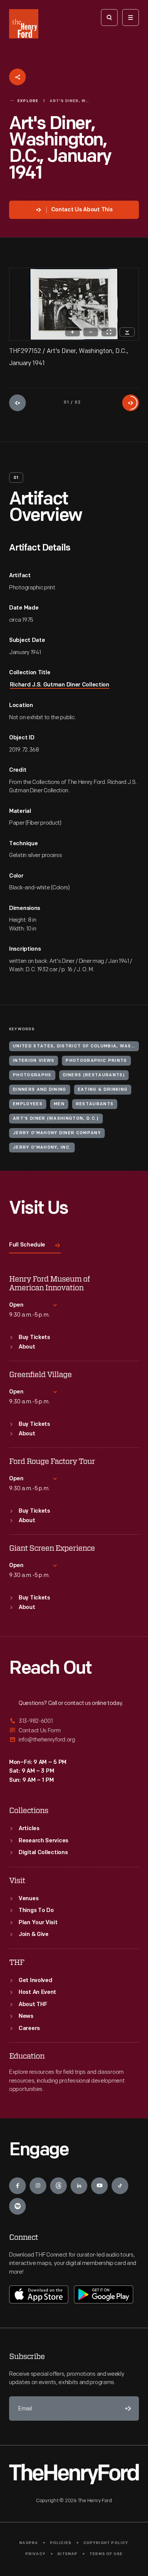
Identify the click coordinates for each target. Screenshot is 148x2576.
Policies (61, 2543)
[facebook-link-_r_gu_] (17, 2186)
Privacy (35, 2554)
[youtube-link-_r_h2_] (99, 2186)
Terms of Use (106, 2554)
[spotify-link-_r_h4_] (17, 2206)
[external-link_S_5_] (74, 1731)
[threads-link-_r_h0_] (58, 2186)
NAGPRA (29, 2543)
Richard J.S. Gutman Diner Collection (60, 685)
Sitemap (67, 2554)
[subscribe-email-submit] (127, 2408)
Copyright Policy (106, 2543)
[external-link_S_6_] (74, 1740)
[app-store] (39, 2294)
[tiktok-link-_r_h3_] (120, 2186)
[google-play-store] (104, 2294)
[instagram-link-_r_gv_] (38, 2186)
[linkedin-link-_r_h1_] (79, 2186)
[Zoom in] (72, 332)
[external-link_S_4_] (74, 1721)
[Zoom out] (91, 332)
